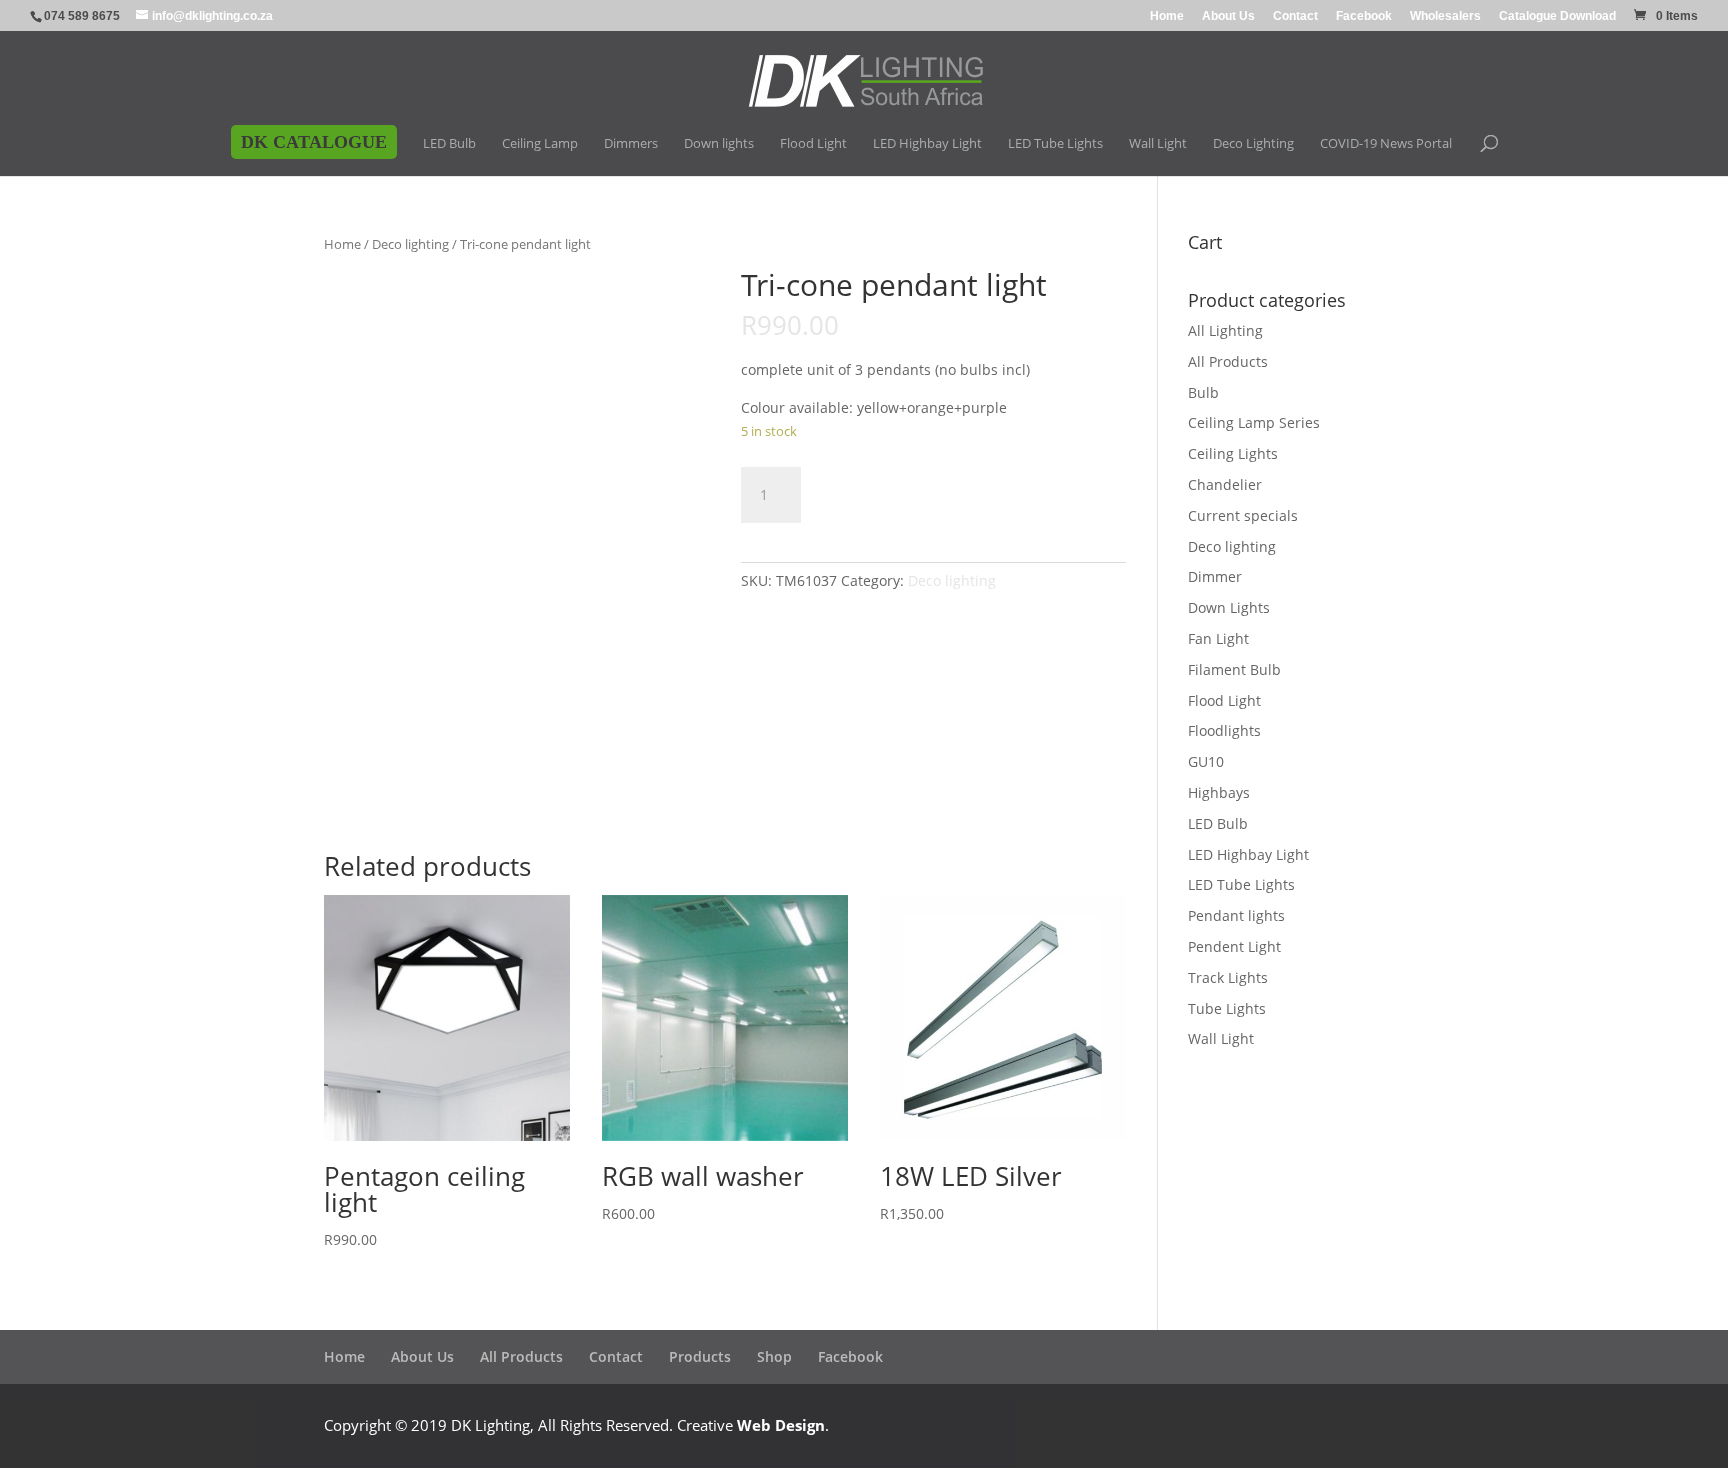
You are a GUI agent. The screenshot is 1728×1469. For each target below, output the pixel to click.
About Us (1228, 16)
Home (1167, 16)
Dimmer (1215, 576)
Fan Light (1218, 638)
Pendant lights (1236, 915)
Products (700, 1356)
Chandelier (1225, 484)
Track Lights (1228, 977)
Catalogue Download (1557, 16)
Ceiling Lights (1233, 453)
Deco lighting (410, 244)
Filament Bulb (1234, 669)
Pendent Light (1234, 946)
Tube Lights (1227, 1008)
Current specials (1243, 515)
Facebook (1364, 16)
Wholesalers (1445, 16)
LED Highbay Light (1248, 854)
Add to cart (894, 491)
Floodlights (1224, 730)
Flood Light (1224, 700)
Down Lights (1229, 607)
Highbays (1219, 792)
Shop (774, 1356)
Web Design (781, 1425)
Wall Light (1221, 1038)
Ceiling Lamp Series (1254, 422)
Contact (1295, 16)
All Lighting (1225, 330)
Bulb (1203, 392)
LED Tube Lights (1241, 884)
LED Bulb (1218, 823)
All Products (1228, 361)
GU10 (1206, 761)
